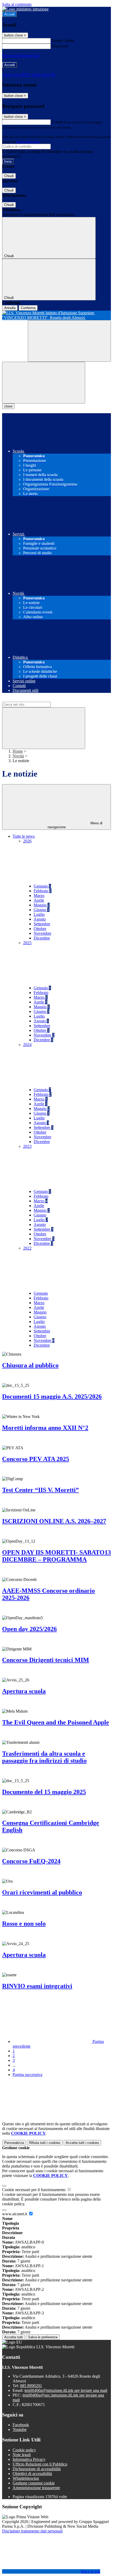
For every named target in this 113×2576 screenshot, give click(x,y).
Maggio (42, 905)
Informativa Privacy (29, 2459)
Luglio (39, 914)
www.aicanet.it (15, 2214)
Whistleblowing (26, 2478)
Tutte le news (24, 836)
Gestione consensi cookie (34, 2483)
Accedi (9, 14)
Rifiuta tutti (45, 2143)
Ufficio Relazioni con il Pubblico (40, 2464)
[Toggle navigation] (44, 383)
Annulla (10, 308)
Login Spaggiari (28, 142)
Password (60, 46)
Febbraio (43, 891)
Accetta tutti (82, 2143)
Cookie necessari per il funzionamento (34, 2190)
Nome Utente (63, 41)
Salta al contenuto (17, 4)
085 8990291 (31, 2386)
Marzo (39, 896)
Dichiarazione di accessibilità (37, 2469)
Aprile (39, 900)
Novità (18, 756)
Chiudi (9, 176)
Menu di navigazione (75, 825)
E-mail (57, 122)
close (8, 406)
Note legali (22, 2455)
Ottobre (40, 929)
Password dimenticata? (21, 55)
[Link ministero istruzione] (25, 9)
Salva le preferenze (43, 2337)
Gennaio (42, 886)
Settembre (42, 924)
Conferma (28, 308)
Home (18, 751)
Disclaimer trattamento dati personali (32, 2531)
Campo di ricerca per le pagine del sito (34, 699)
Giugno (42, 910)
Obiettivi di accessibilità (32, 2474)
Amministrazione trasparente (36, 2488)
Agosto (40, 919)
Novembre (42, 933)
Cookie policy (24, 2450)
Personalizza (14, 2143)
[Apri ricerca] (69, 341)
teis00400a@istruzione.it (66, 2390)
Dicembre (42, 938)
